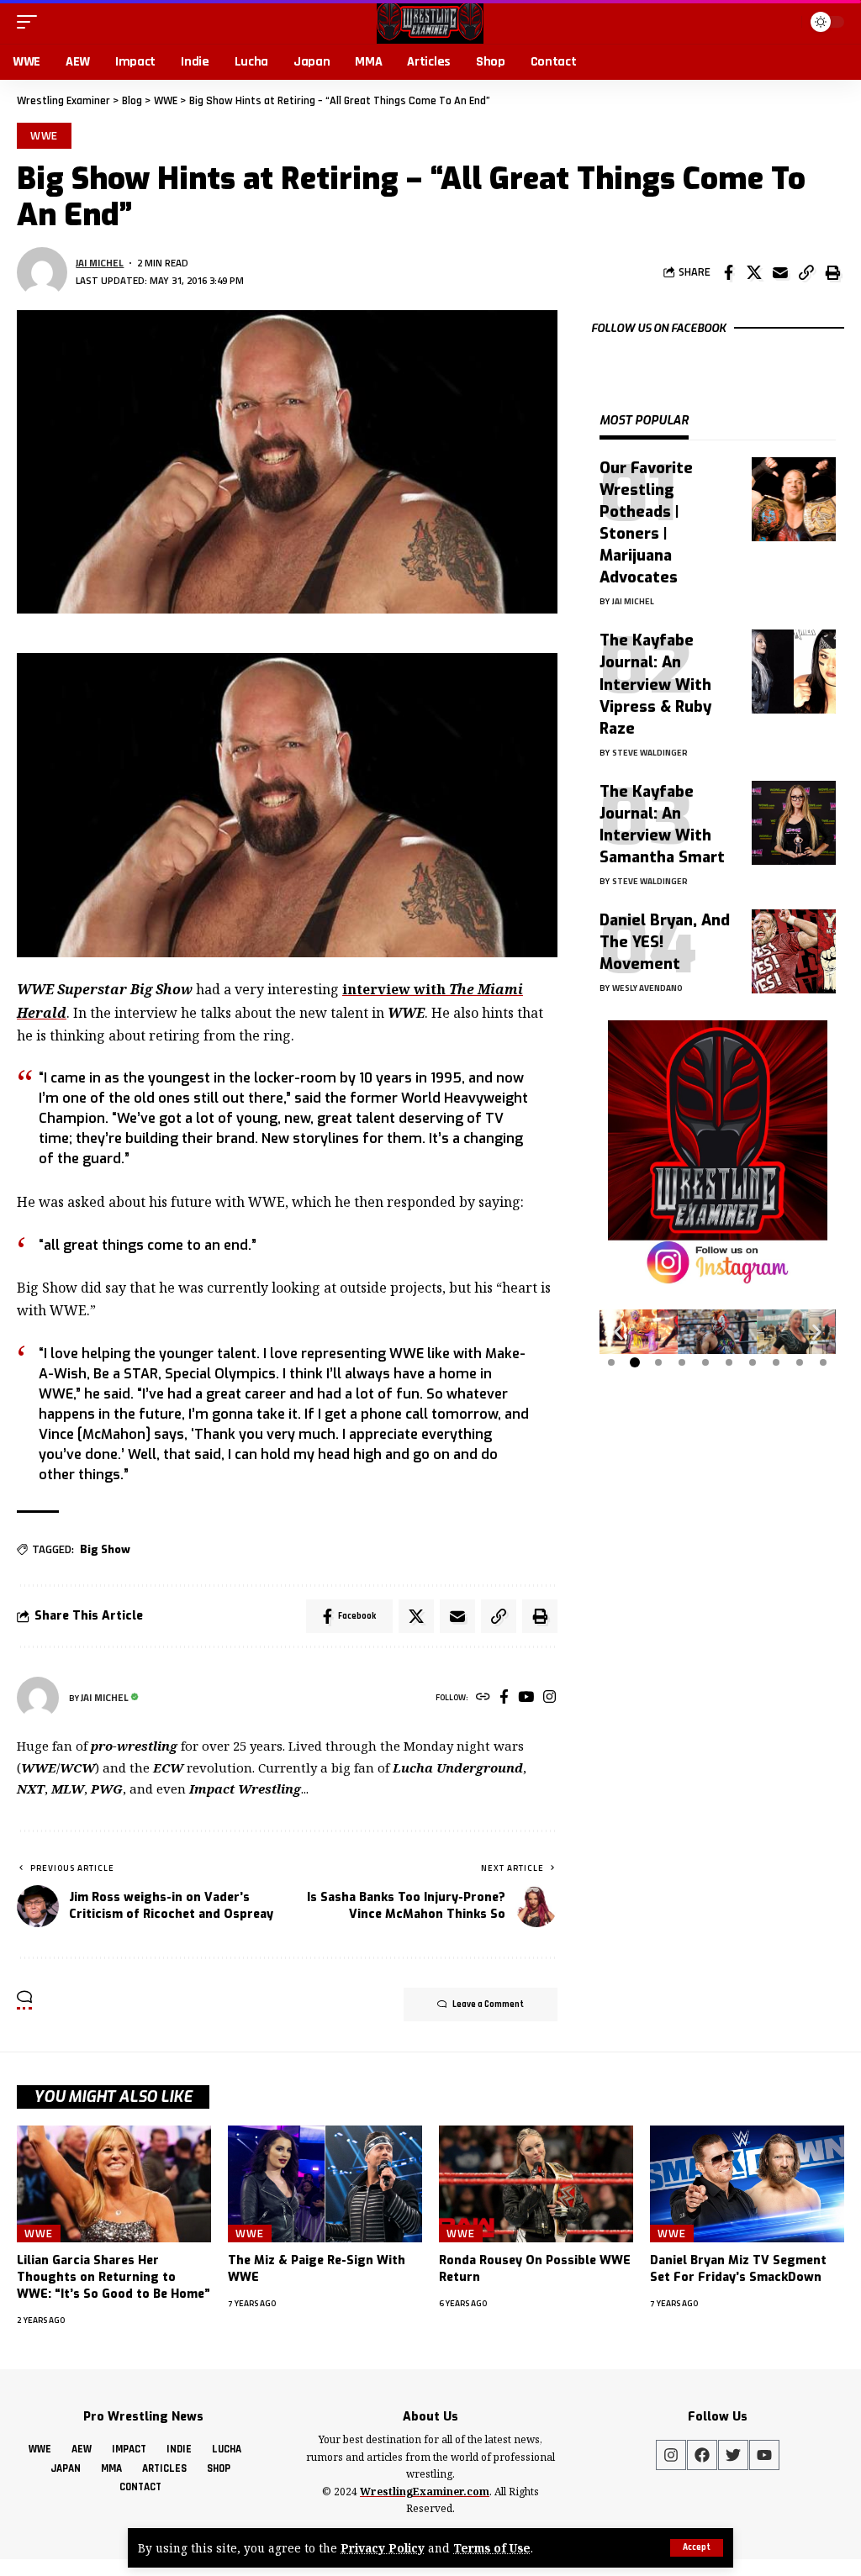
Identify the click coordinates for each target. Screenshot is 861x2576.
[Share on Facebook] (728, 272)
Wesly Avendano (647, 988)
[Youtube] (764, 2455)
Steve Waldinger (650, 753)
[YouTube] (526, 1698)
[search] (785, 22)
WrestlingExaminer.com (425, 2492)
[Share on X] (754, 272)
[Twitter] (733, 2455)
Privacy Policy (383, 2548)
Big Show (105, 1549)
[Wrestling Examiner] (430, 22)
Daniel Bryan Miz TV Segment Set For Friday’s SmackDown (738, 2269)
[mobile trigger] (31, 22)
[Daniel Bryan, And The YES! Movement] (794, 951)
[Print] (832, 272)
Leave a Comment (488, 2004)
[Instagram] (549, 1698)
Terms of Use (492, 2548)
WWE (45, 135)
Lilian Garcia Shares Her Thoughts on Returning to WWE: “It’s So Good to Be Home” (114, 2278)
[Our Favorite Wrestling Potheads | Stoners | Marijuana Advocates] (794, 499)
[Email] (780, 272)
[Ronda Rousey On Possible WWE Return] (536, 2184)
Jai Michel (100, 263)
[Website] (483, 1698)
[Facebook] (504, 1698)
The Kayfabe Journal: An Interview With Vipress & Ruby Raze (655, 684)
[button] (618, 1332)
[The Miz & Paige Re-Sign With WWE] (325, 2184)
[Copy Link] (806, 272)
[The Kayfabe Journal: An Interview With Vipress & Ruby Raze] (794, 672)
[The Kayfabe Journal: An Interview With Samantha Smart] (794, 823)
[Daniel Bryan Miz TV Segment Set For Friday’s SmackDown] (747, 2184)
